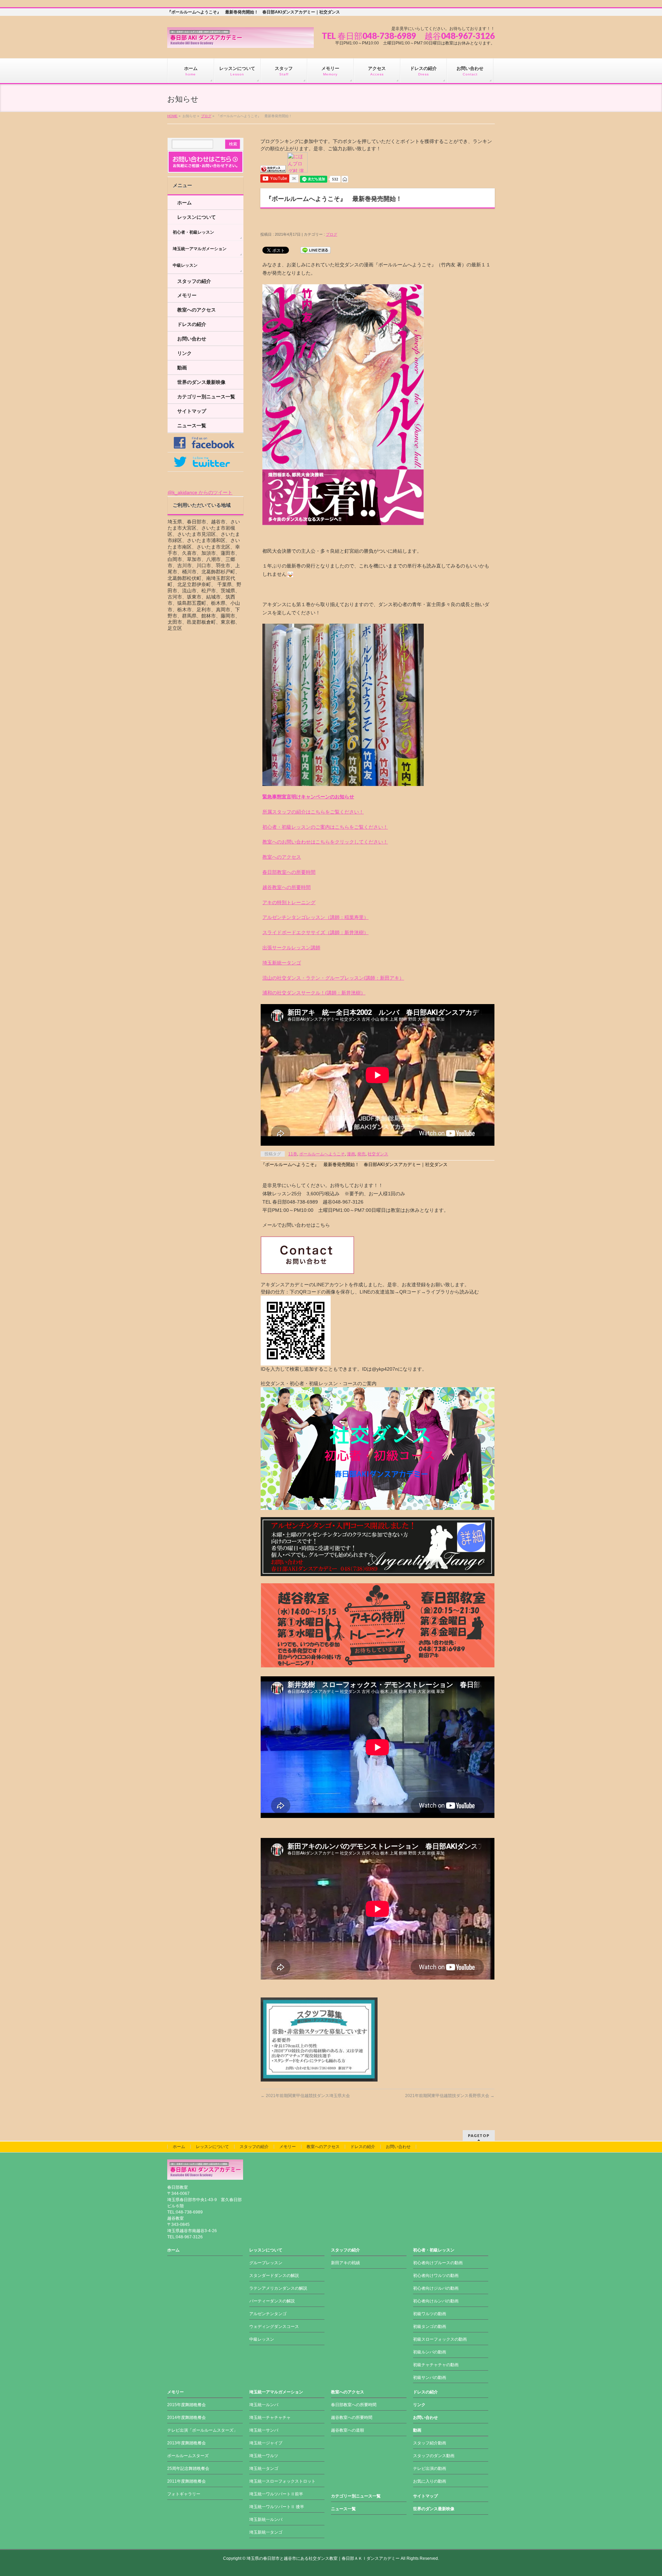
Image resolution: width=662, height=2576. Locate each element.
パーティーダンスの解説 (272, 2301)
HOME (172, 116)
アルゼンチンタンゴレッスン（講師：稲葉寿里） (315, 917)
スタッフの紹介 (194, 281)
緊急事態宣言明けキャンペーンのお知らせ (308, 797)
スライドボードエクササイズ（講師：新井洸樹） (315, 932)
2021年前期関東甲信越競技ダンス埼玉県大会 (305, 2096)
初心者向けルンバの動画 (436, 2301)
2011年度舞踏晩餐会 (187, 2481)
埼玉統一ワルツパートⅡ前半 (276, 2494)
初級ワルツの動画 (430, 2314)
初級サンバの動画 (430, 2378)
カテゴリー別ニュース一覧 (206, 397)
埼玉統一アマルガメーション (200, 249)
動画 (182, 368)
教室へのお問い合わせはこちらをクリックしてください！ (325, 842)
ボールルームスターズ (188, 2456)
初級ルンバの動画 (430, 2352)
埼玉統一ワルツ (264, 2456)
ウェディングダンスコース (274, 2327)
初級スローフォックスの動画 (440, 2339)
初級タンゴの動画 (430, 2327)
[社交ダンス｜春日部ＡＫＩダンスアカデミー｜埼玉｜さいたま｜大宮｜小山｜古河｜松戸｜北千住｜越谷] (240, 40)
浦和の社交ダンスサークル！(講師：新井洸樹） (314, 993)
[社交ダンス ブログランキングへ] (273, 169)
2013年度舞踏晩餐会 (187, 2443)
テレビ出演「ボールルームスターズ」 (202, 2430)
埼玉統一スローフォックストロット (282, 2481)
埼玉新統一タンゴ (282, 963)
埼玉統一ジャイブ (266, 2443)
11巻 (293, 1154)
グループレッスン (266, 2263)
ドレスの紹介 (192, 324)
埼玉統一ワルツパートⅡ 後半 (277, 2507)
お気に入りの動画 (430, 2481)
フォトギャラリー (184, 2494)
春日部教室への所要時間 (289, 872)
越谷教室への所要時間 (287, 887)
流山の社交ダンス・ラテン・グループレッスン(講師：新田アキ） (333, 978)
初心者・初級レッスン (193, 232)
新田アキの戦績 (345, 2263)
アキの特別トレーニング (289, 902)
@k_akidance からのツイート (200, 492)
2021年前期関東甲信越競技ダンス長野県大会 (450, 2096)
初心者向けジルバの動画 (436, 2288)
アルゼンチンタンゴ (268, 2314)
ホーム (184, 203)
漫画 (351, 1154)
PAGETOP (479, 2135)
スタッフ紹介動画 (430, 2443)
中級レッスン (185, 265)
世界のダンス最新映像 (201, 382)
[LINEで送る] (315, 250)
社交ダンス (378, 1154)
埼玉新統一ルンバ (266, 2519)
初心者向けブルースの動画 (438, 2263)
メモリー (187, 295)
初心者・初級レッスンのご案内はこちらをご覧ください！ (325, 827)
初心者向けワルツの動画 (436, 2276)
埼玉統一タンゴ (264, 2468)
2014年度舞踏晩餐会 (187, 2417)
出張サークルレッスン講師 (291, 948)
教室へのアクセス (282, 857)
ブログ (206, 116)
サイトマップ (192, 411)
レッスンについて (197, 217)
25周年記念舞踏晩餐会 (188, 2468)
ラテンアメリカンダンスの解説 (278, 2288)
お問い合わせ (192, 339)
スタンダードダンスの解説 (274, 2276)
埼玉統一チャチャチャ (270, 2417)
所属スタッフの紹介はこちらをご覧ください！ (313, 812)
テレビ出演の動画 (430, 2468)
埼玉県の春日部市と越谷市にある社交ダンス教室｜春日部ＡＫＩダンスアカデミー (323, 2558)
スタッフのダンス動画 (434, 2456)
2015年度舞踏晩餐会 (187, 2405)
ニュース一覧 (192, 426)
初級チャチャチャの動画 (436, 2365)
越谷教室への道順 (348, 2430)
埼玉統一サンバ (264, 2430)
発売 (361, 1154)
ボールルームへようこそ (322, 1154)
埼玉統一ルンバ (264, 2405)
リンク (184, 353)
